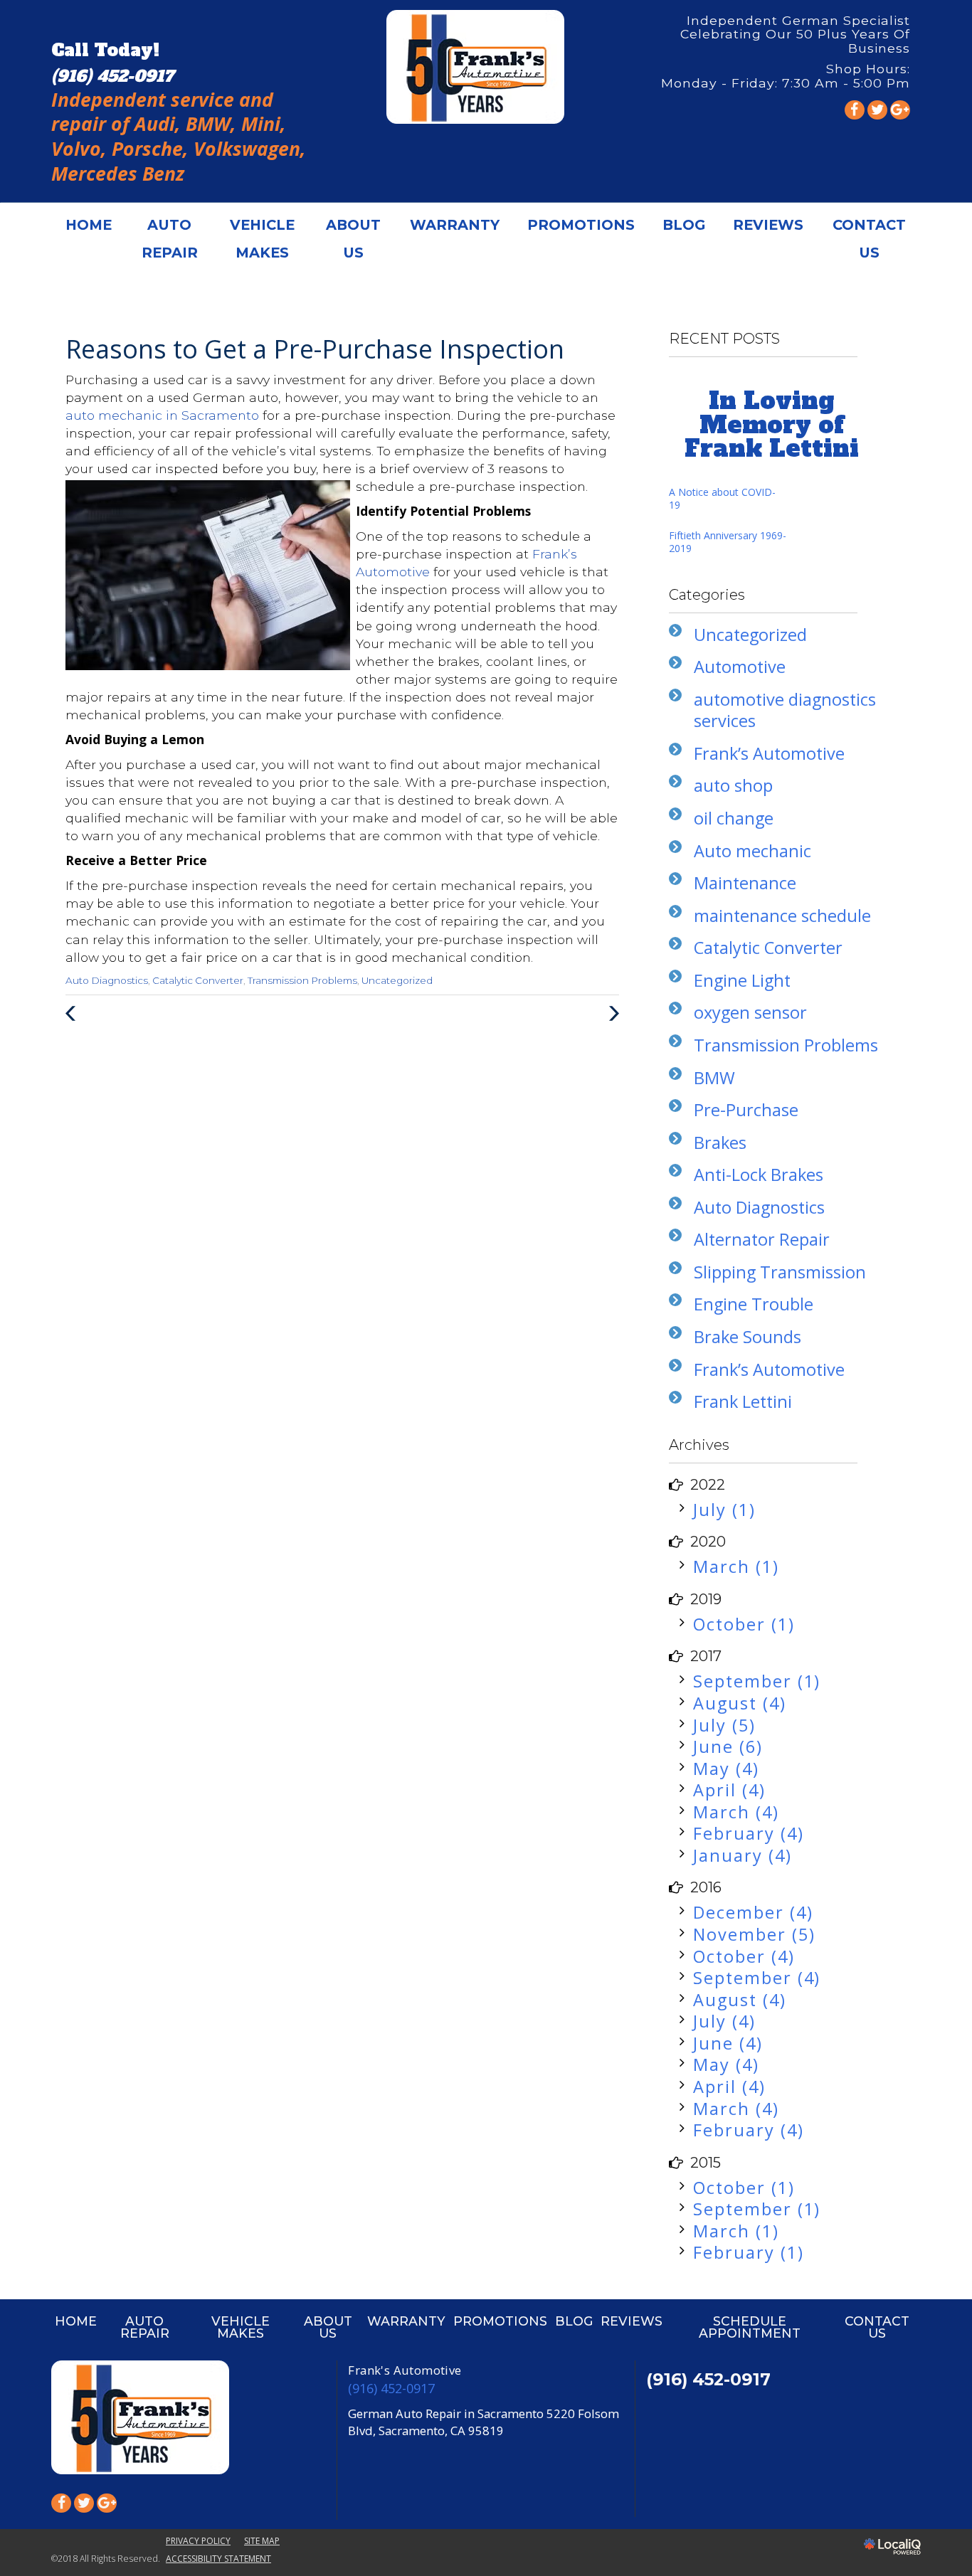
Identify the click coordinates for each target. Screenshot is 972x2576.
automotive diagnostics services (785, 710)
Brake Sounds (748, 1337)
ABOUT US (353, 239)
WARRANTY (455, 225)
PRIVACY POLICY (198, 2541)
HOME (89, 225)
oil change (734, 818)
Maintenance (745, 883)
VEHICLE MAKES (262, 239)
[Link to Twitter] (877, 110)
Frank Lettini (743, 1401)
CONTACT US (869, 239)
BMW (714, 1078)
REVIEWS (768, 225)
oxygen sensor (750, 1012)
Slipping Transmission (780, 1272)
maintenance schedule (782, 916)
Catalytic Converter (198, 980)
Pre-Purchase (746, 1110)
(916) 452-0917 (391, 2388)
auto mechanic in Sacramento (164, 415)
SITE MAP (262, 2541)
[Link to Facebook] (855, 110)
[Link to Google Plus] (900, 110)
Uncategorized (397, 980)
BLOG (684, 225)
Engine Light (742, 980)
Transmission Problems (302, 980)
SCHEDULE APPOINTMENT (750, 2327)
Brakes (720, 1143)
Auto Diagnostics (107, 980)
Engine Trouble (754, 1304)
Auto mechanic (752, 851)
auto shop (733, 785)
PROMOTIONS (581, 225)
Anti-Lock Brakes (759, 1175)
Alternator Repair (762, 1239)
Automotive (740, 667)
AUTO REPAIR (170, 239)
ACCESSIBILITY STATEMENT (218, 2559)
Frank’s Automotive (769, 753)
